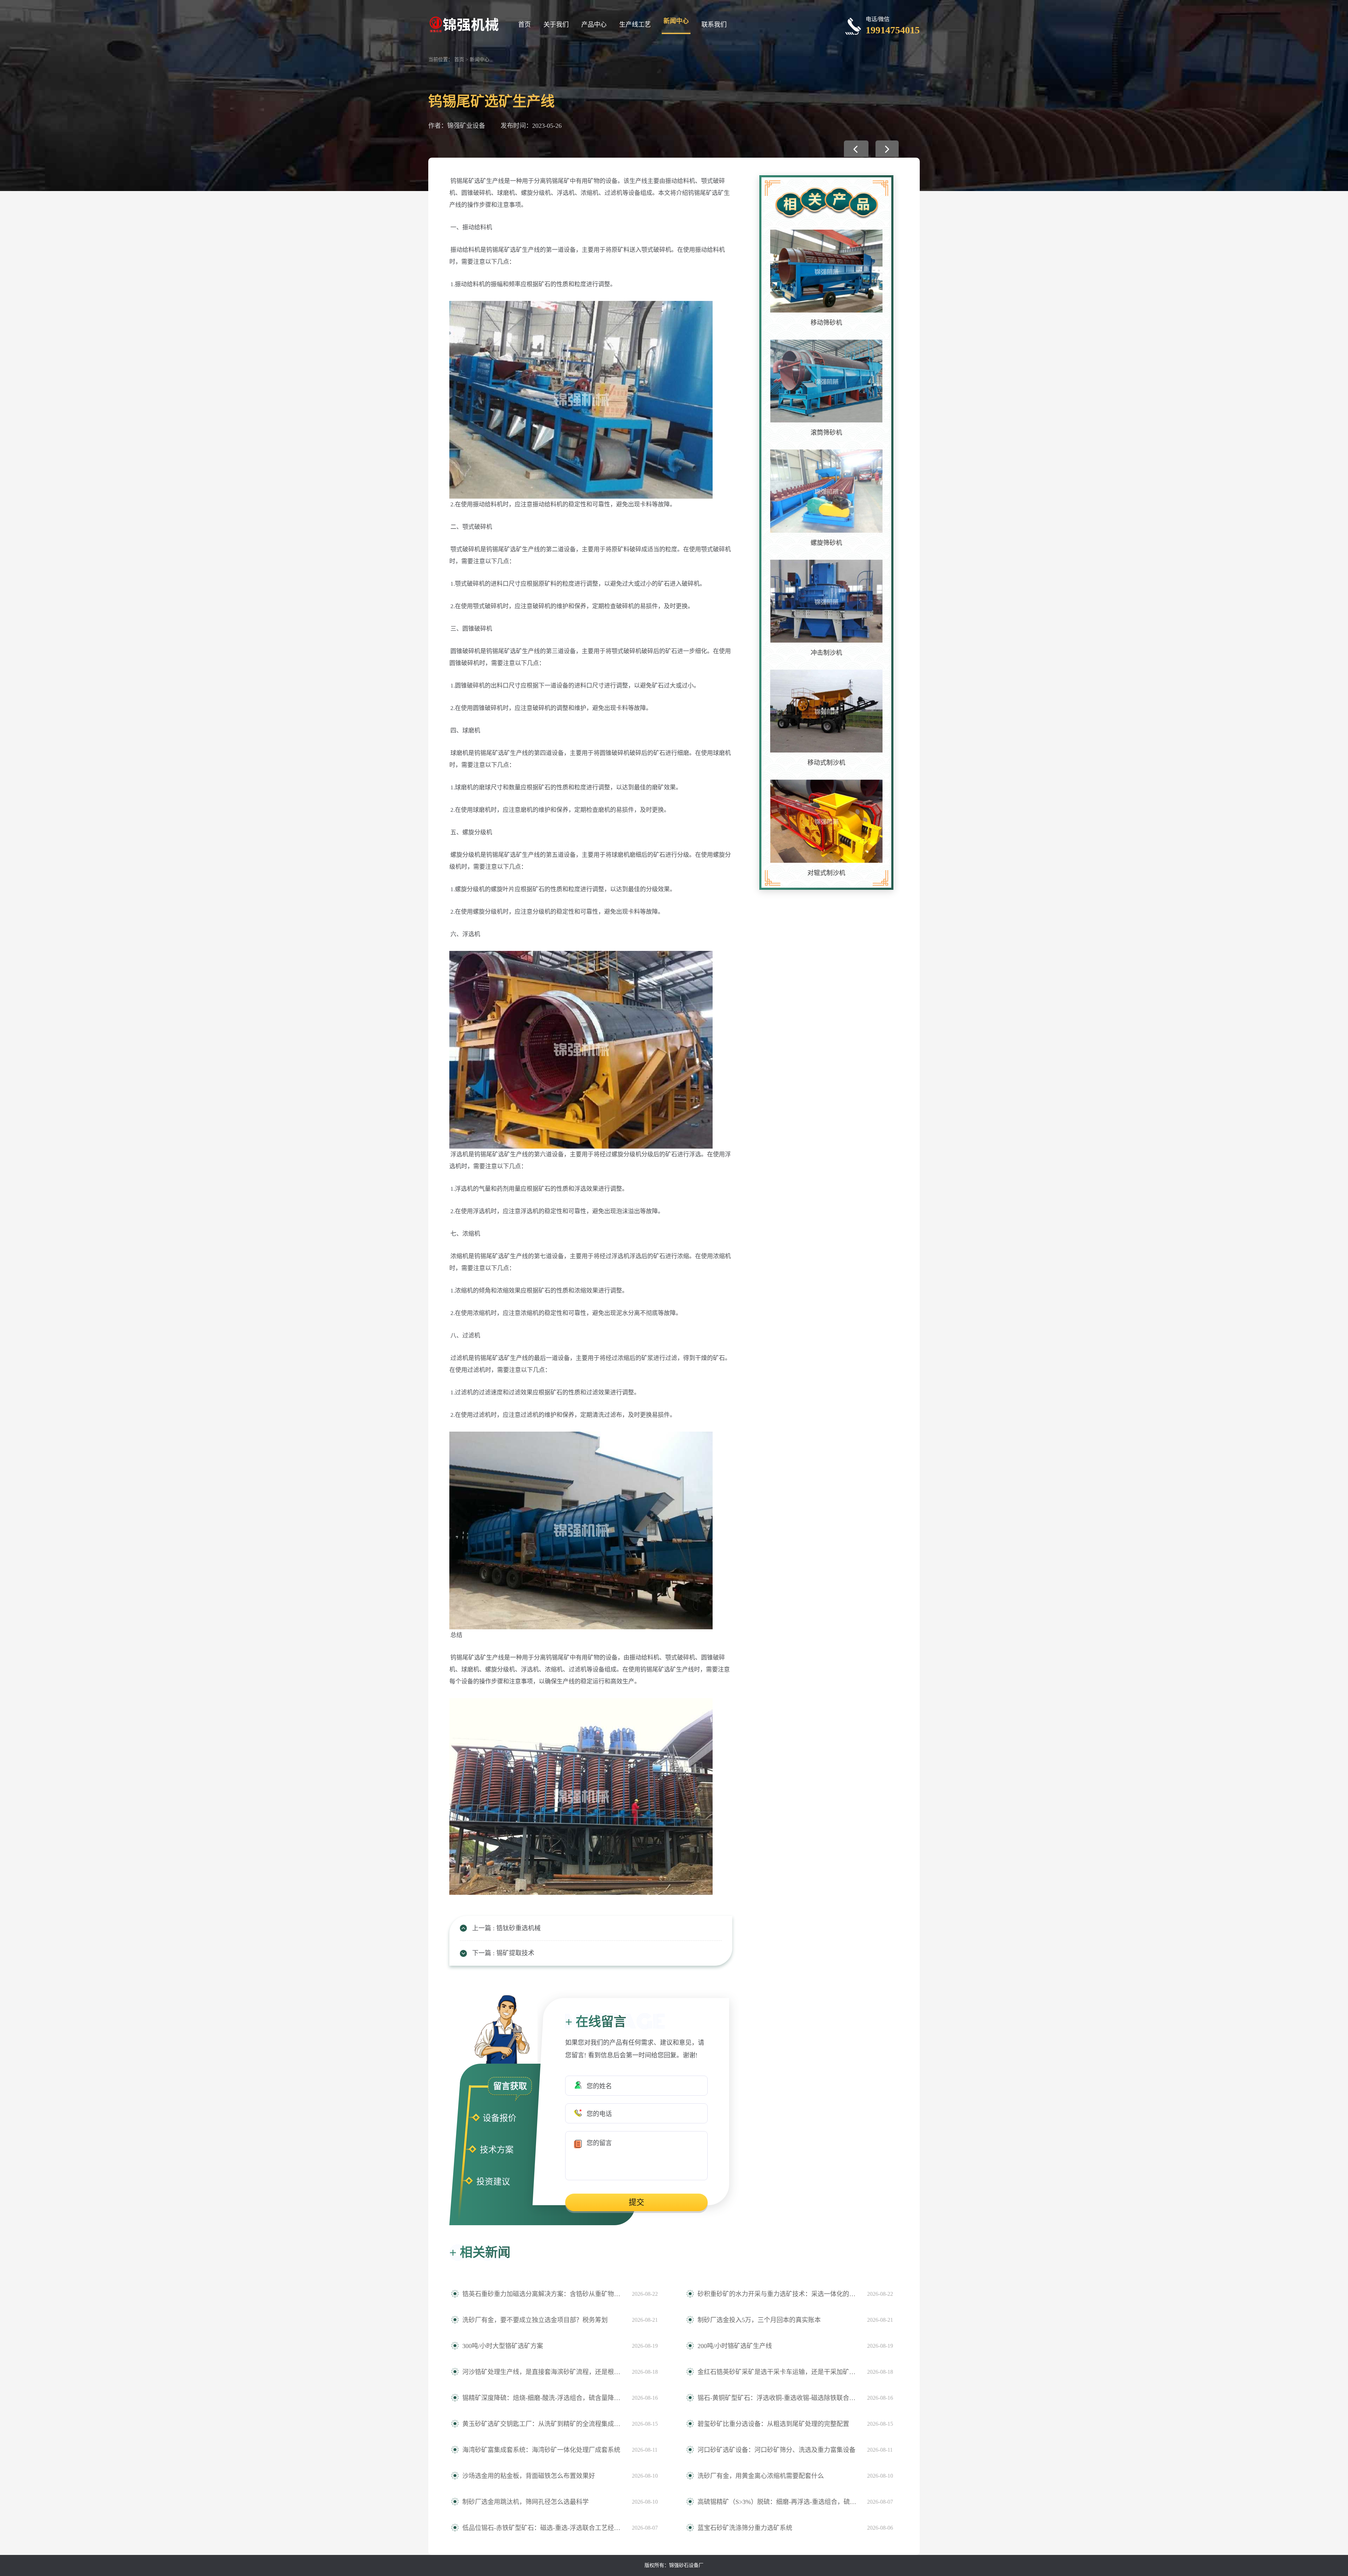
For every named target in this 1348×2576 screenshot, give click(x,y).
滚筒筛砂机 (826, 433)
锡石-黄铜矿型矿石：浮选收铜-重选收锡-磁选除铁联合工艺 (779, 2398)
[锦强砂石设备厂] (464, 24)
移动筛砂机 (826, 323)
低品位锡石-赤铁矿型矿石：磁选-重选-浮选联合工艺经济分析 (544, 2528)
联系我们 (714, 25)
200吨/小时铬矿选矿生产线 (735, 2346)
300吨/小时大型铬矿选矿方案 (503, 2346)
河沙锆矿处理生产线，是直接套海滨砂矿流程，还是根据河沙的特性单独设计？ (544, 2372)
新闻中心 (676, 21)
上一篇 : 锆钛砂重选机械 (506, 1928)
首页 (524, 25)
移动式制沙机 (826, 763)
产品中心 (594, 25)
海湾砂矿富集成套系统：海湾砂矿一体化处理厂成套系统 (541, 2450)
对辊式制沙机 (826, 873)
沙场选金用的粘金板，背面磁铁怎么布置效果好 (529, 2476)
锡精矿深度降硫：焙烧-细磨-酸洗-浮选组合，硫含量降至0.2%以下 (544, 2398)
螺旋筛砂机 (826, 543)
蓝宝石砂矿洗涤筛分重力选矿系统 (745, 2528)
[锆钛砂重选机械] (856, 149)
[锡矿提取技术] (887, 149)
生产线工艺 (635, 25)
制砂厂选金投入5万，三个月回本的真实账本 (759, 2320)
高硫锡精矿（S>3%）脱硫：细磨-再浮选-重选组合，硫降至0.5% (779, 2502)
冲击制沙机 (826, 653)
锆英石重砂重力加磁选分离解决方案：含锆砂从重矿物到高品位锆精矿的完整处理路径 (544, 2294)
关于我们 (556, 25)
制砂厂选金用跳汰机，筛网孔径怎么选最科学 (526, 2502)
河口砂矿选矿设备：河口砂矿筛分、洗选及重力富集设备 (777, 2450)
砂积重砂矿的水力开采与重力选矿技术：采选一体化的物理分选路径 (779, 2294)
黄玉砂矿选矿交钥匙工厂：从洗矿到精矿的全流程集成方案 (544, 2424)
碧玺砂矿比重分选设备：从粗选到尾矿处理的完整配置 (773, 2424)
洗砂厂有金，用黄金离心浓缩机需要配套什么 (761, 2476)
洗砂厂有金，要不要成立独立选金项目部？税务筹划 (535, 2320)
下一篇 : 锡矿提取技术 (503, 1953)
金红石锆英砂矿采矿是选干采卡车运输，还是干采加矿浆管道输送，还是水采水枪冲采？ (779, 2372)
